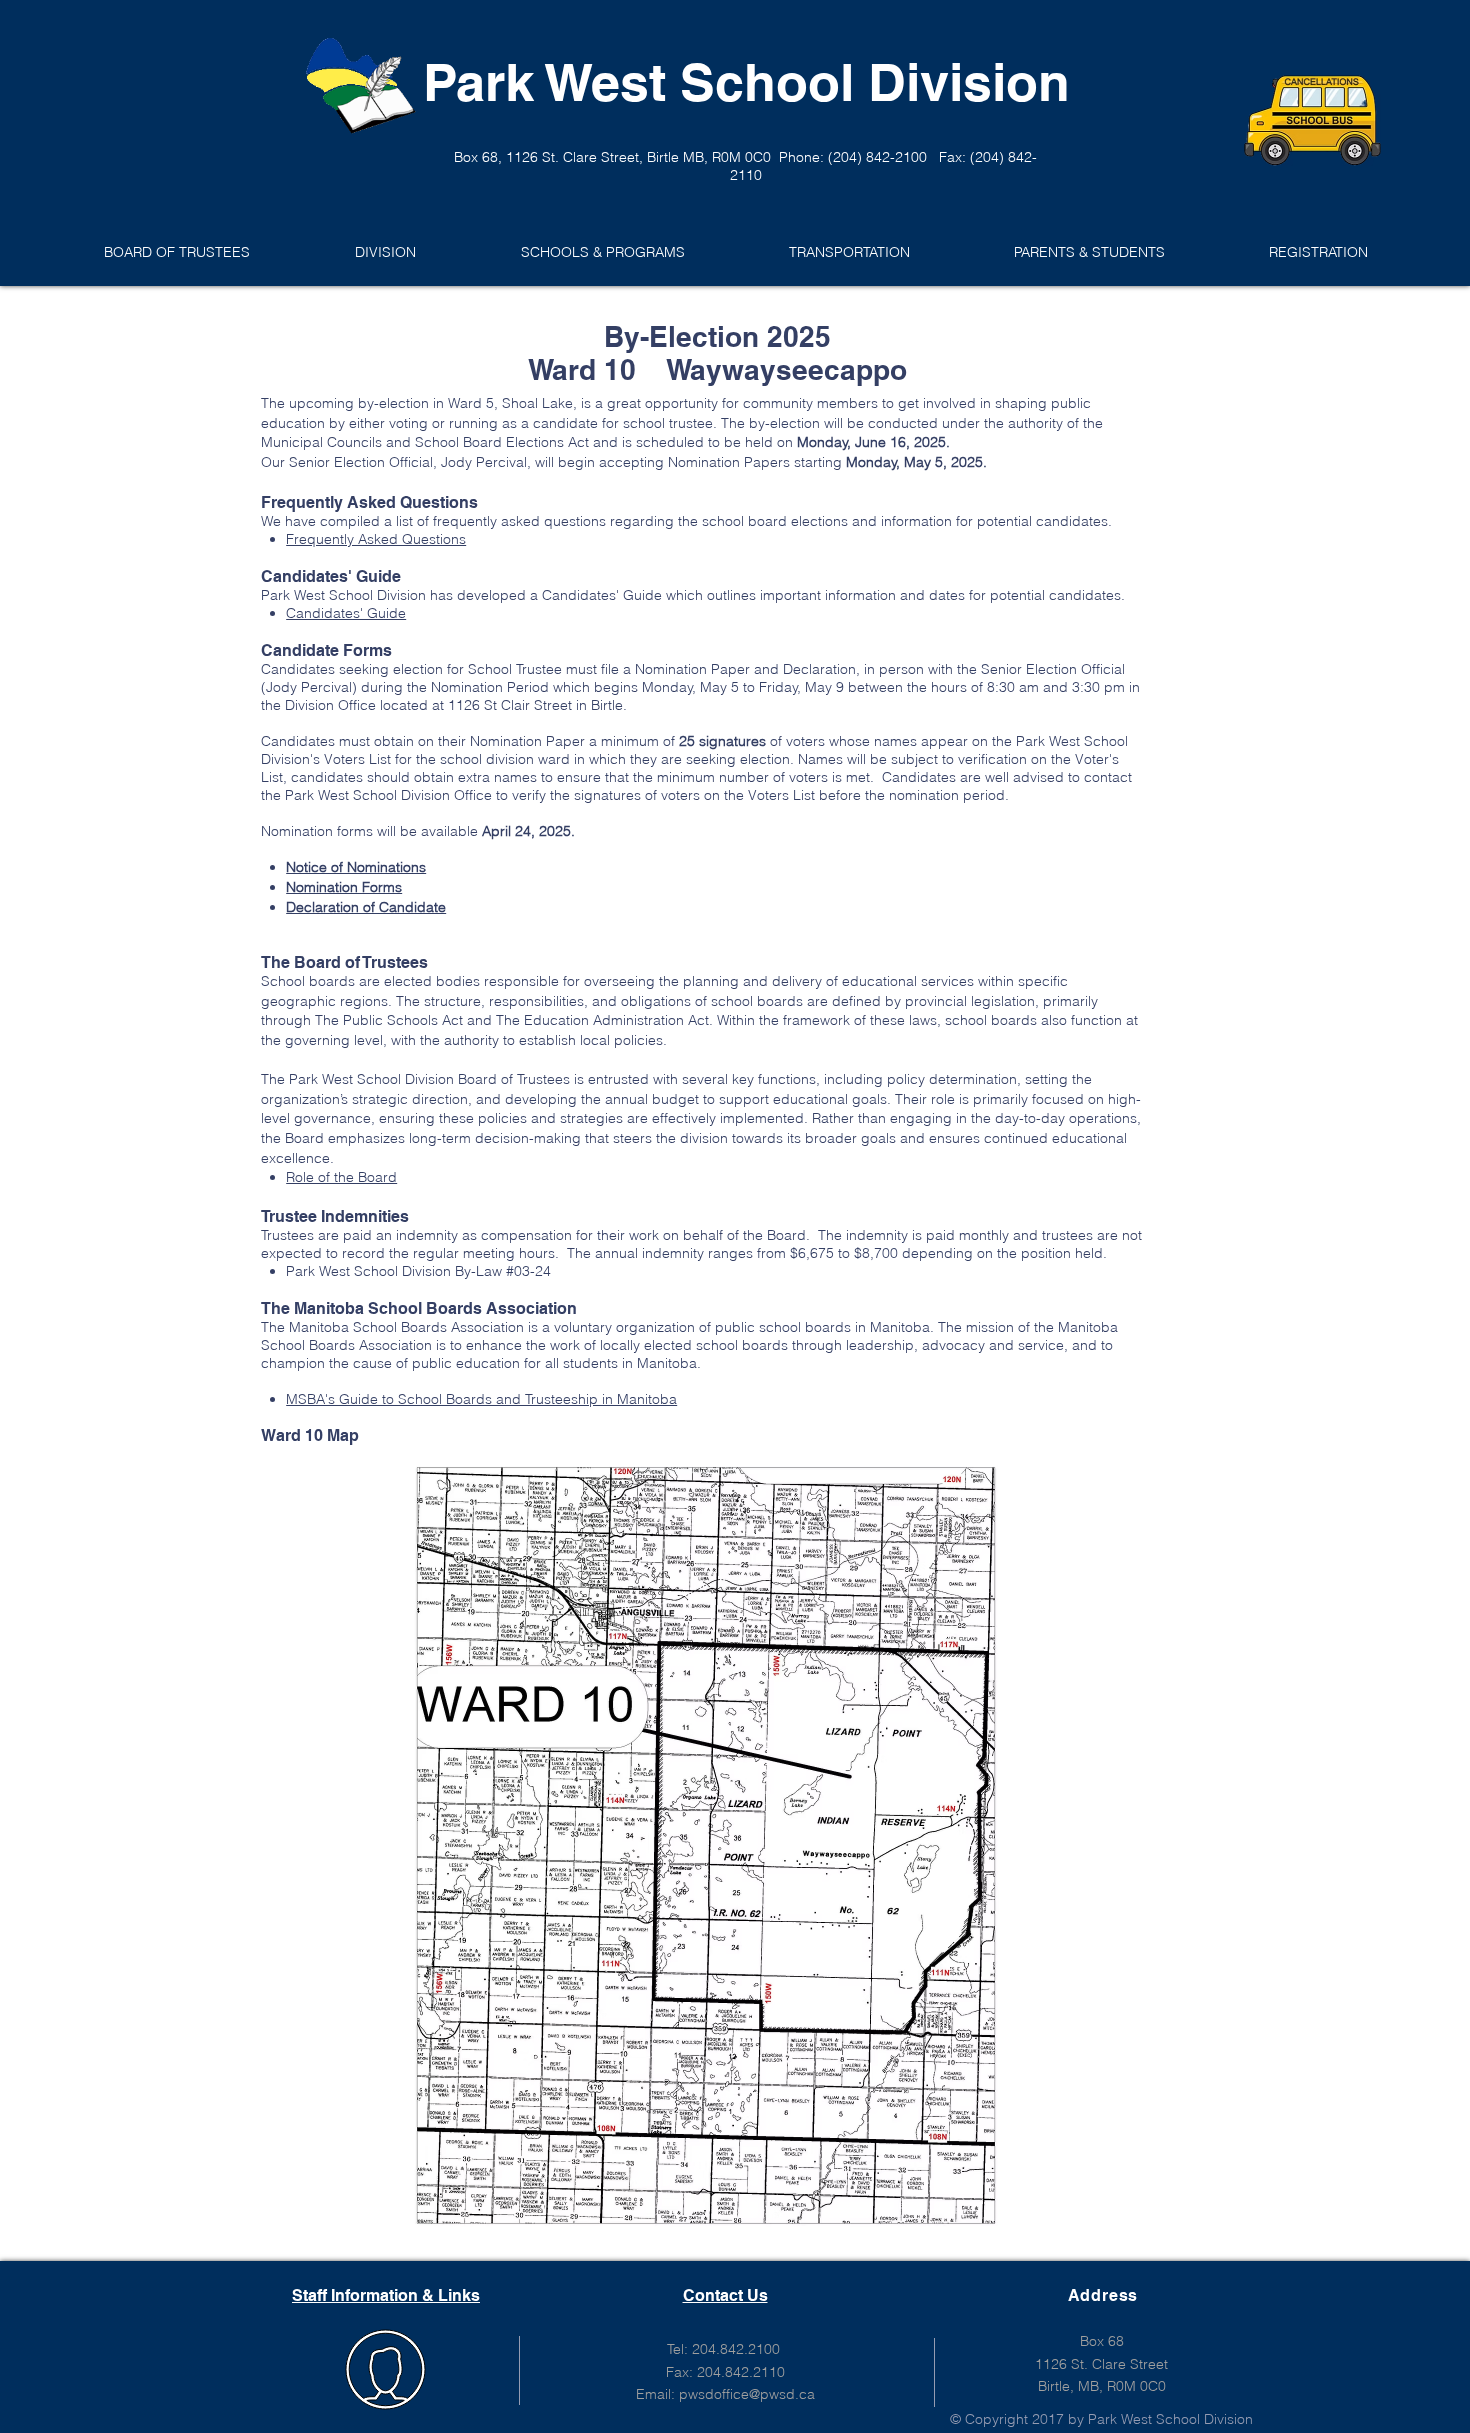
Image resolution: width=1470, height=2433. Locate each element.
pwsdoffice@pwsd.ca (747, 2394)
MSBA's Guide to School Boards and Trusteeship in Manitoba (481, 1399)
